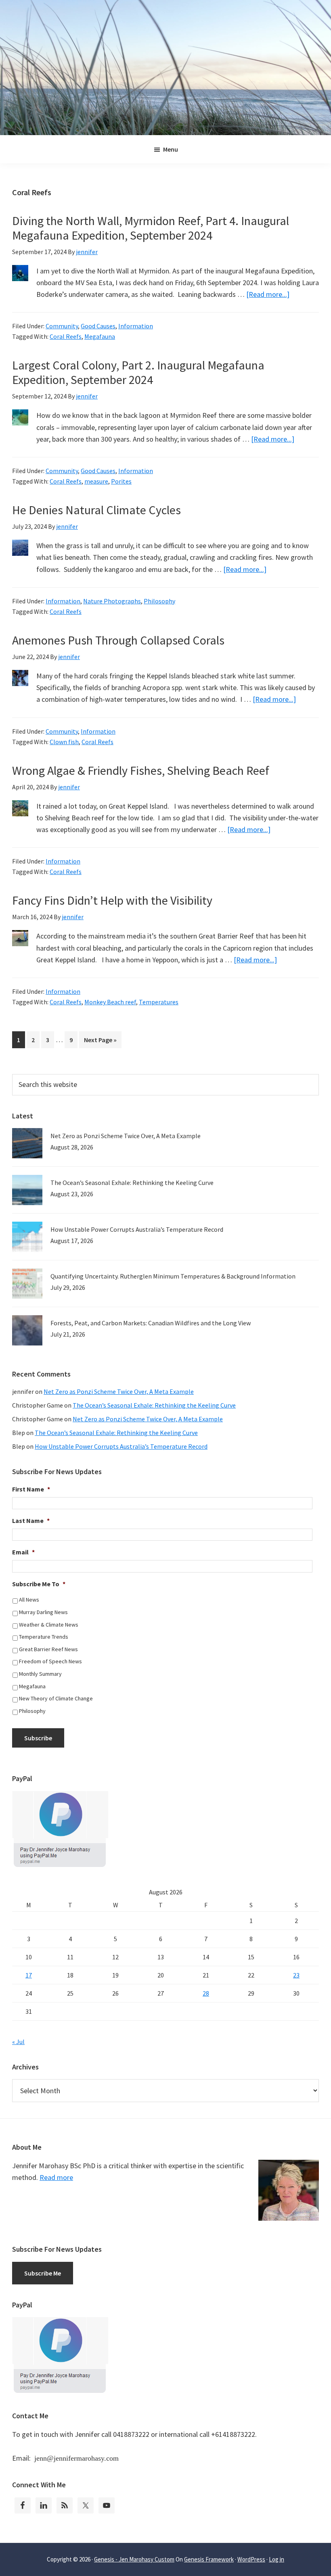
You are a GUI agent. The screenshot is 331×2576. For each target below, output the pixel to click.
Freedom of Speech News (50, 1661)
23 (296, 1975)
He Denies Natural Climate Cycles (96, 510)
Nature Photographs (112, 601)
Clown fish (64, 742)
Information (136, 326)
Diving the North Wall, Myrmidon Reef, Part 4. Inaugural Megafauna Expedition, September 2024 (151, 228)
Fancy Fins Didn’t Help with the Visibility (112, 900)
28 (206, 1993)
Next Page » (100, 1042)
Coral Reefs (66, 336)
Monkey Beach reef (110, 1002)
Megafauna (100, 336)
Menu (171, 149)
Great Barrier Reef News (48, 1649)
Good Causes (98, 326)
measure (96, 481)
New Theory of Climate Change (56, 1698)
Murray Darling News (43, 1612)
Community (62, 326)
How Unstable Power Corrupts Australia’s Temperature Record (137, 1229)
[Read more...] (268, 294)
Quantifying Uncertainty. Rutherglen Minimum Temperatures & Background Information (173, 1276)
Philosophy (159, 601)
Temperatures (159, 1002)
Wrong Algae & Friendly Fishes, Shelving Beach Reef (141, 770)
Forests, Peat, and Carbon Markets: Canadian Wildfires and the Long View (151, 1323)
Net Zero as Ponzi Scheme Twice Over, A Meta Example (126, 1136)
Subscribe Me (43, 2273)
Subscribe (38, 1738)
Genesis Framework (209, 2559)
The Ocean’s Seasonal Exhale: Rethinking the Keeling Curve (132, 1183)
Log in (277, 2559)
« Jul (18, 2042)
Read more (56, 2177)
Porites (121, 481)
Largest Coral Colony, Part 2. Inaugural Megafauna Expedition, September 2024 (138, 372)
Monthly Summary (40, 1674)
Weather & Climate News (49, 1625)
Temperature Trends (44, 1637)
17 (29, 1975)
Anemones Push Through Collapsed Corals (118, 640)
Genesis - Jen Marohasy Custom (134, 2559)
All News (29, 1600)
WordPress (251, 2559)
